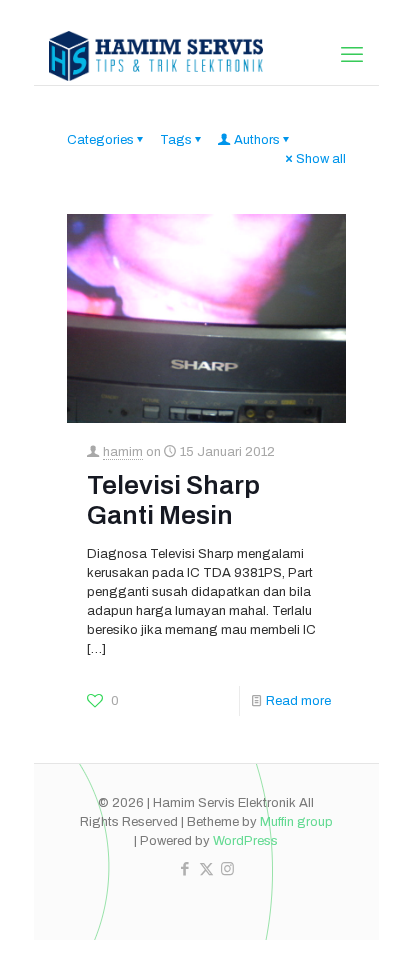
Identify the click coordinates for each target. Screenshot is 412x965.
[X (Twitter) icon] (206, 869)
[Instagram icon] (227, 869)
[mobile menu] (352, 55)
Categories (100, 140)
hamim (123, 452)
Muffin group (296, 822)
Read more (298, 701)
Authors (257, 140)
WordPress (245, 841)
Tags (176, 140)
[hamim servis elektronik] (156, 55)
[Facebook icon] (185, 869)
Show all (321, 159)
